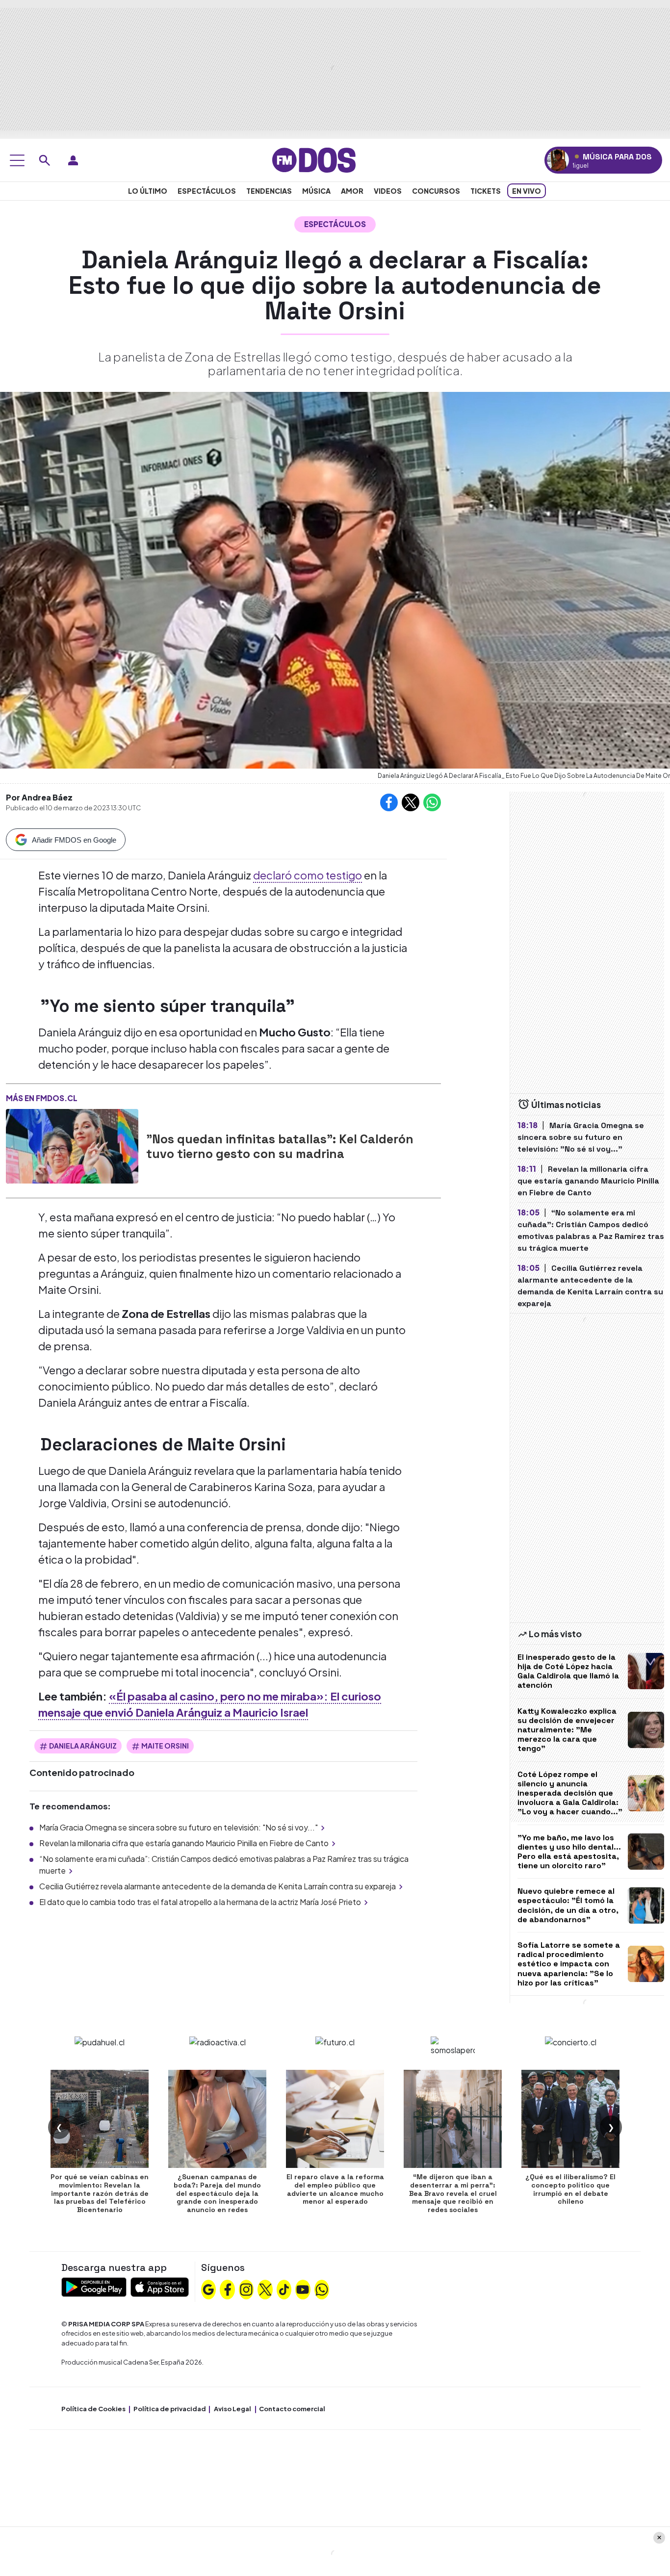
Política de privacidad (170, 2409)
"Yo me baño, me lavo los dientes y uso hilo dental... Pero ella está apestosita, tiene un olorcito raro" (569, 1852)
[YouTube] (303, 2289)
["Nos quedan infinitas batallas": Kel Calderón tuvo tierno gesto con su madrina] (72, 1146)
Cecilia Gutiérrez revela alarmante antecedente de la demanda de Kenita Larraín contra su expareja (218, 1886)
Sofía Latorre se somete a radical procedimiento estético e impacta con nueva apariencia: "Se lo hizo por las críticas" (569, 1964)
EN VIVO (527, 191)
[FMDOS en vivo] (558, 160)
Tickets (486, 191)
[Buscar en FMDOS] (45, 160)
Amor (352, 191)
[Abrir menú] (17, 160)
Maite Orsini (165, 1746)
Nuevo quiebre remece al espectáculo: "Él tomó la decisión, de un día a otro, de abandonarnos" (568, 1905)
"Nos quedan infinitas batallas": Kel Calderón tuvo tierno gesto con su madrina (280, 1146)
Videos (388, 191)
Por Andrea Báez (39, 797)
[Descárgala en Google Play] (94, 2286)
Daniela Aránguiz (83, 1746)
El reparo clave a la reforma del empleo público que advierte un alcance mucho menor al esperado (335, 2189)
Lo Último (148, 191)
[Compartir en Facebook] (389, 802)
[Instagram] (246, 2289)
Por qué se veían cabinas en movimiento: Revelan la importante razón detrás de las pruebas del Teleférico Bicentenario (100, 2193)
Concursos (436, 191)
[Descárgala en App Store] (160, 2286)
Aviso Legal (232, 2409)
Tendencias (269, 191)
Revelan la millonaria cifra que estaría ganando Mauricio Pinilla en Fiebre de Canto (184, 1843)
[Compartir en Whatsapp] (432, 802)
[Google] (208, 2289)
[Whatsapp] (322, 2289)
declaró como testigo (308, 875)
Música (316, 191)
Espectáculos (207, 191)
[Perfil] (73, 160)
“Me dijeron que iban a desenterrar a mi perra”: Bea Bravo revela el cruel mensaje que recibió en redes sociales (453, 2193)
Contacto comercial (292, 2409)
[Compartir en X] (411, 802)
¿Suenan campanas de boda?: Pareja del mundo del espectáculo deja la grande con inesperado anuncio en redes (217, 2193)
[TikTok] (284, 2289)
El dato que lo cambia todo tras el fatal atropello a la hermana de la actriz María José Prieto (200, 1902)
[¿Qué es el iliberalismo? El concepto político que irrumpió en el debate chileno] (570, 2119)
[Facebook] (228, 2289)
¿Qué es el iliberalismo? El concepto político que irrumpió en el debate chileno (570, 2189)
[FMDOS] (314, 159)
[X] (265, 2289)
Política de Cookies (93, 2409)
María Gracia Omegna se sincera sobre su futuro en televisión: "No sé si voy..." (179, 1827)
